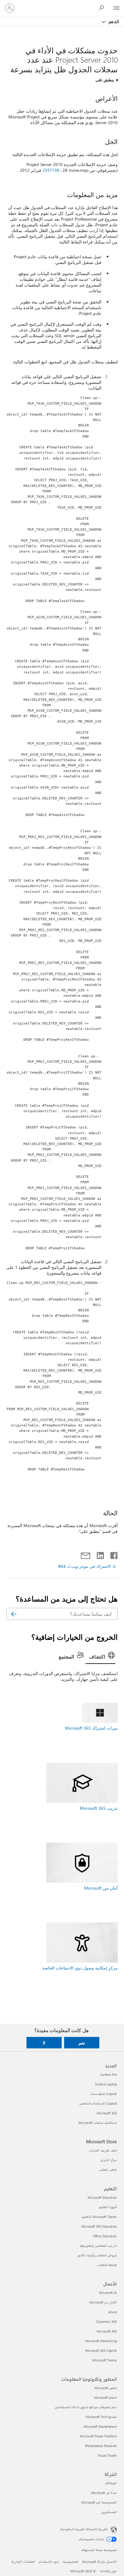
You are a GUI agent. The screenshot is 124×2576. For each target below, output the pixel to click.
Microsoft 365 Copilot (101, 2350)
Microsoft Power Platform (98, 2436)
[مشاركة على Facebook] (113, 1554)
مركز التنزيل (108, 2160)
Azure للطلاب (107, 2265)
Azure (113, 2312)
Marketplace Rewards (101, 2446)
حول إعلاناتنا (108, 2571)
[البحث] (14, 1614)
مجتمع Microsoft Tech (101, 2417)
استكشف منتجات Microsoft (98, 2123)
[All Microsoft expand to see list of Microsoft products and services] (116, 8)
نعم (82, 2043)
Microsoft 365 (107, 2113)
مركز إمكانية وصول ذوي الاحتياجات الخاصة (80, 1968)
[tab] (100, 1657)
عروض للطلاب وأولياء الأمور (97, 2255)
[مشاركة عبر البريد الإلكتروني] (88, 1554)
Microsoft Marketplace (100, 2426)
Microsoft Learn (105, 2397)
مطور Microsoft (105, 2388)
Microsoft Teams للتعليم (99, 2217)
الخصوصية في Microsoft (99, 2502)
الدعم (113, 21)
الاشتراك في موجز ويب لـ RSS (85, 1566)
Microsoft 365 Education (99, 2226)
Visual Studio (107, 2455)
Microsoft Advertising (101, 2341)
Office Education (105, 2236)
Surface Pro (108, 2074)
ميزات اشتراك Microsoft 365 (91, 1728)
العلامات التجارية (23, 2562)
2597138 (51, 170)
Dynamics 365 (107, 2322)
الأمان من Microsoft (103, 2302)
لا (44, 2043)
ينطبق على (105, 80)
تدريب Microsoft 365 (99, 1808)
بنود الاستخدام (49, 2562)
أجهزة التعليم (108, 2207)
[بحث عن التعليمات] (103, 8)
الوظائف (111, 2483)
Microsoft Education (102, 2197)
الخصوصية (71, 2562)
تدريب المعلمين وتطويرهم (98, 2246)
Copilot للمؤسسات (103, 2094)
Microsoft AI (108, 2293)
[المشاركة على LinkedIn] (102, 1554)
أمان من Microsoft (101, 1888)
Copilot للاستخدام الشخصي (98, 2103)
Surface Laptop (106, 2084)
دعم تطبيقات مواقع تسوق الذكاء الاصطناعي (86, 2407)
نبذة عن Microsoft (104, 2493)
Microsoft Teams (105, 2360)
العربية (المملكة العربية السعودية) (84, 2529)
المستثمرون (109, 2512)
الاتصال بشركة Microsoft (99, 2562)
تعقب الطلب (108, 2170)
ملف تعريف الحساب (103, 2150)
